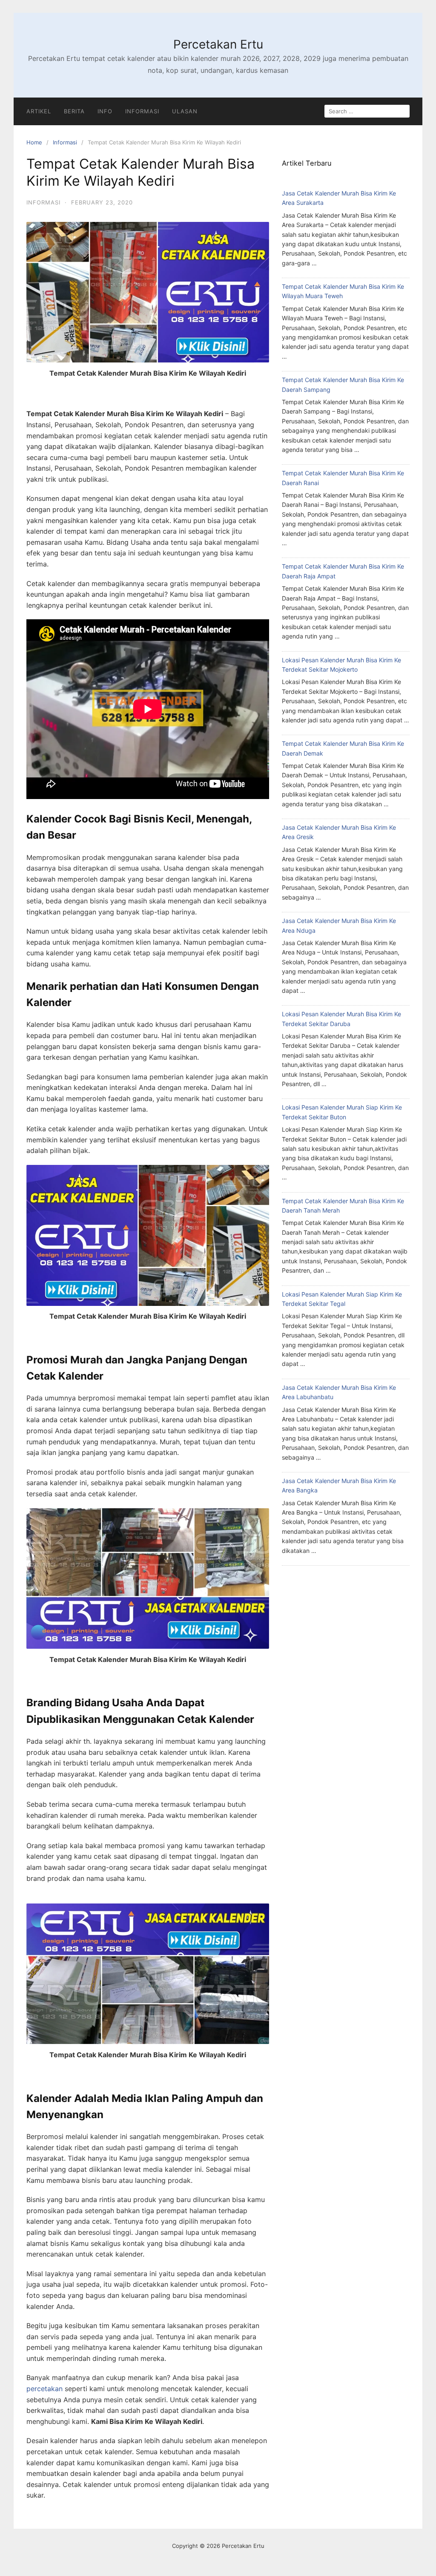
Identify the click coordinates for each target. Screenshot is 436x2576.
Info (105, 111)
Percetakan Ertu (218, 44)
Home (34, 142)
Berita (74, 111)
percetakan (44, 2389)
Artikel (39, 111)
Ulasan (185, 111)
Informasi (142, 111)
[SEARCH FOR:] (367, 111)
